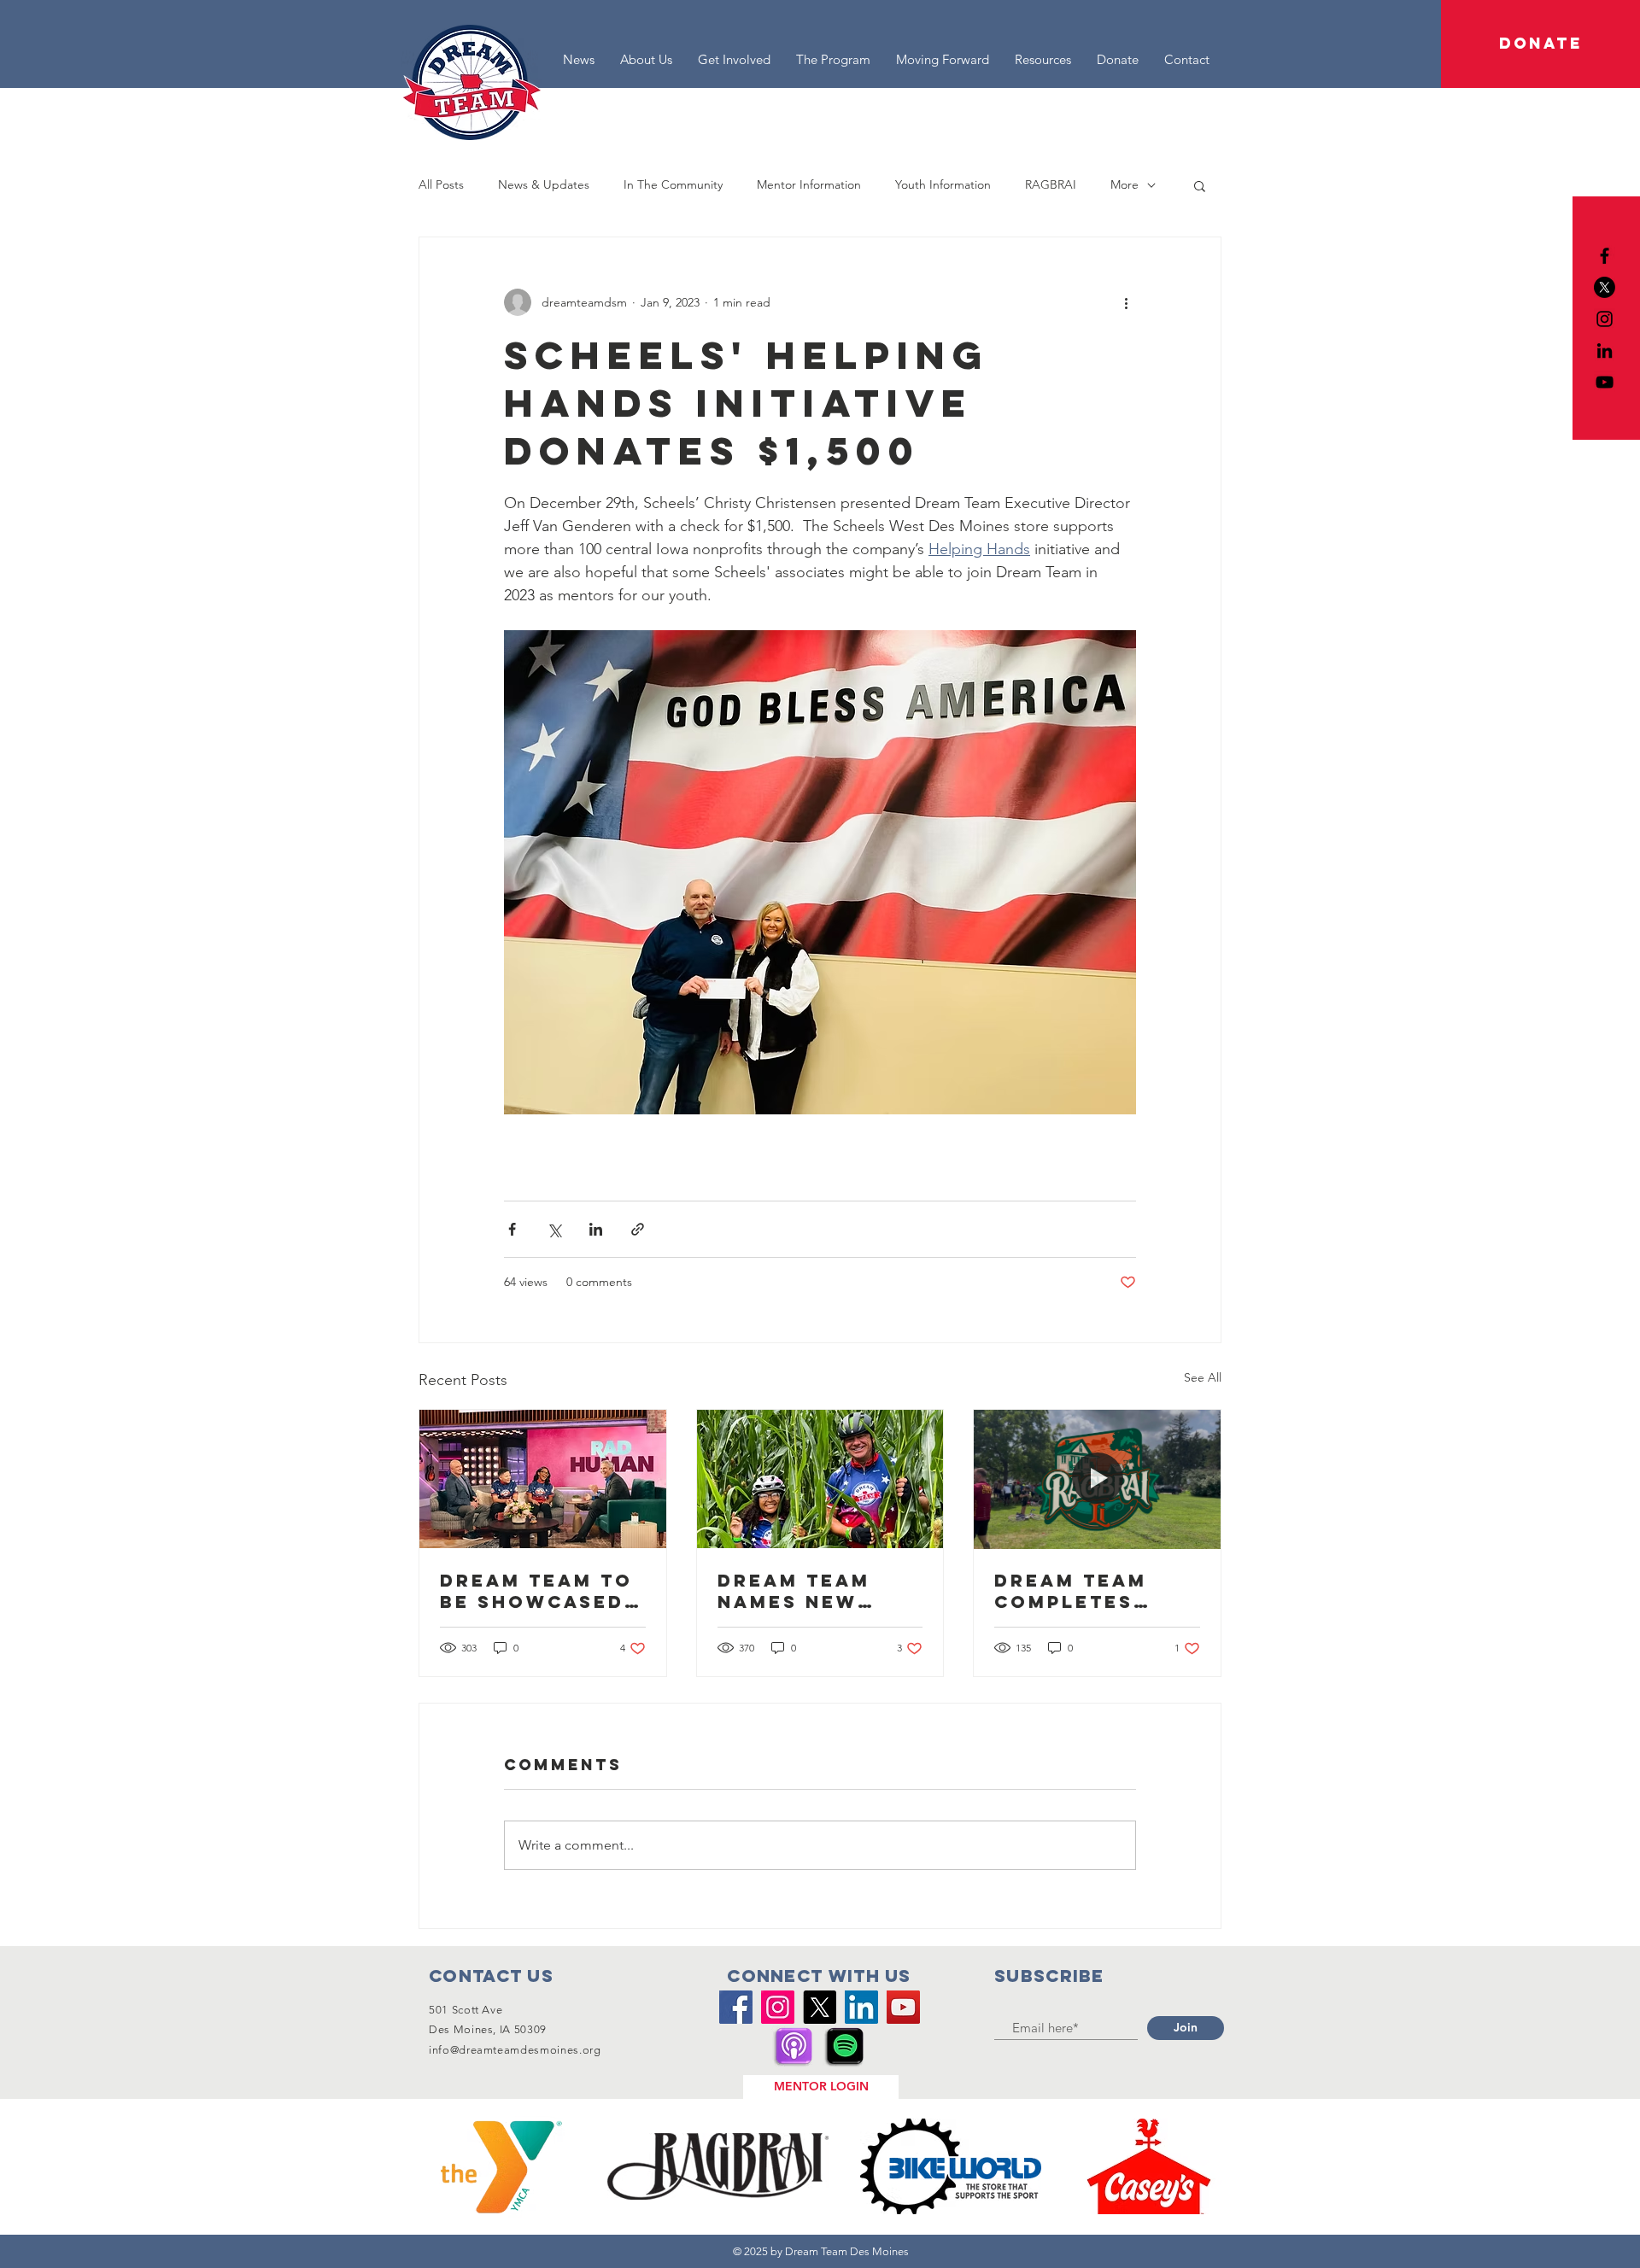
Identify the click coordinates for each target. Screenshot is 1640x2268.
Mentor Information (809, 184)
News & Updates (544, 184)
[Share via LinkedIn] (596, 1229)
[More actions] (1126, 302)
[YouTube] (1605, 382)
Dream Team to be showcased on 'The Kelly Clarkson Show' (536, 1591)
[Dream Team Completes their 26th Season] (1097, 1479)
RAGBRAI (1051, 184)
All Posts (441, 184)
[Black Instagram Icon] (1605, 319)
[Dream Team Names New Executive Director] (820, 1479)
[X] (1605, 287)
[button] (1540, 44)
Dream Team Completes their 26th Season (1071, 1591)
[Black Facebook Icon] (1605, 256)
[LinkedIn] (1605, 351)
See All (1203, 1377)
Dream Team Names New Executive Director (794, 1591)
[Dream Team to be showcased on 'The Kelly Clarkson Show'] (543, 1479)
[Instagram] (778, 2007)
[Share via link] (638, 1229)
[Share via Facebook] (512, 1229)
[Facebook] (736, 2007)
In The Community (673, 184)
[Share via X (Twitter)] (554, 1229)
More (1125, 184)
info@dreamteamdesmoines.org (515, 2050)
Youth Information (943, 184)
